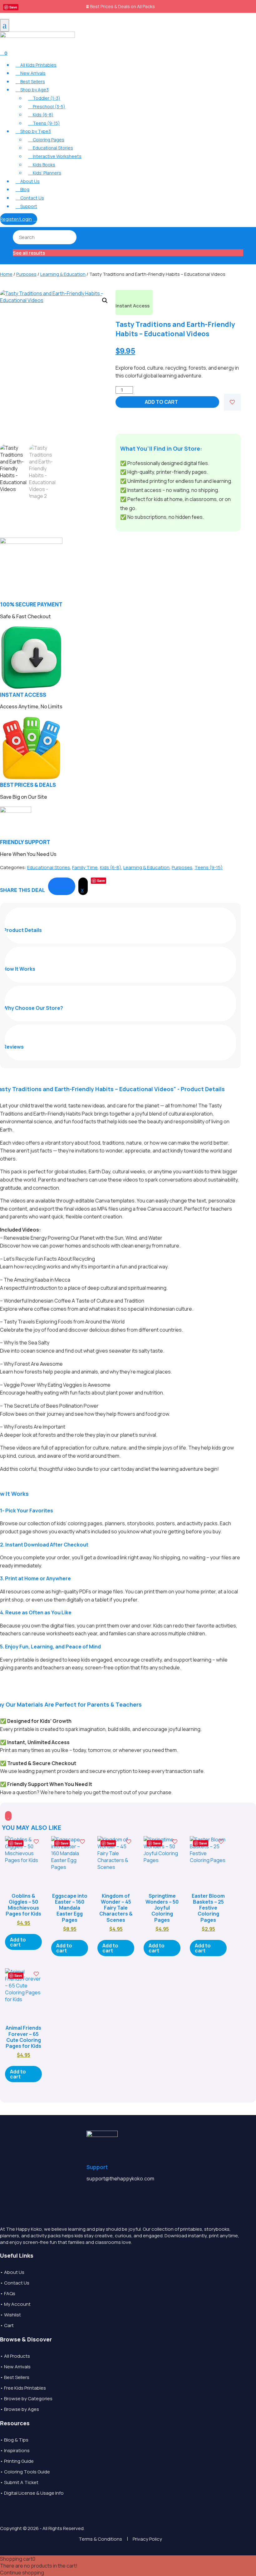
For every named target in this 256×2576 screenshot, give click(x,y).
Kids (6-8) (41, 115)
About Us (28, 181)
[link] (62, 886)
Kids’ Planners (45, 173)
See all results (29, 253)
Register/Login (19, 219)
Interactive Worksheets (55, 156)
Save (13, 7)
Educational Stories (51, 148)
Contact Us (30, 198)
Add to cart (161, 402)
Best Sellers (30, 81)
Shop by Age (32, 90)
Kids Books (42, 165)
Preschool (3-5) (47, 106)
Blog (22, 189)
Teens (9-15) (44, 123)
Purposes (26, 274)
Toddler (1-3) (44, 98)
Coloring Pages (46, 140)
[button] (105, 301)
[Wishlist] (232, 402)
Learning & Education (63, 274)
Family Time (85, 867)
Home (6, 274)
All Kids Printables (36, 65)
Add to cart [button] (18, 1942)
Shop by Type (33, 131)
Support (26, 206)
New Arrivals (31, 73)
